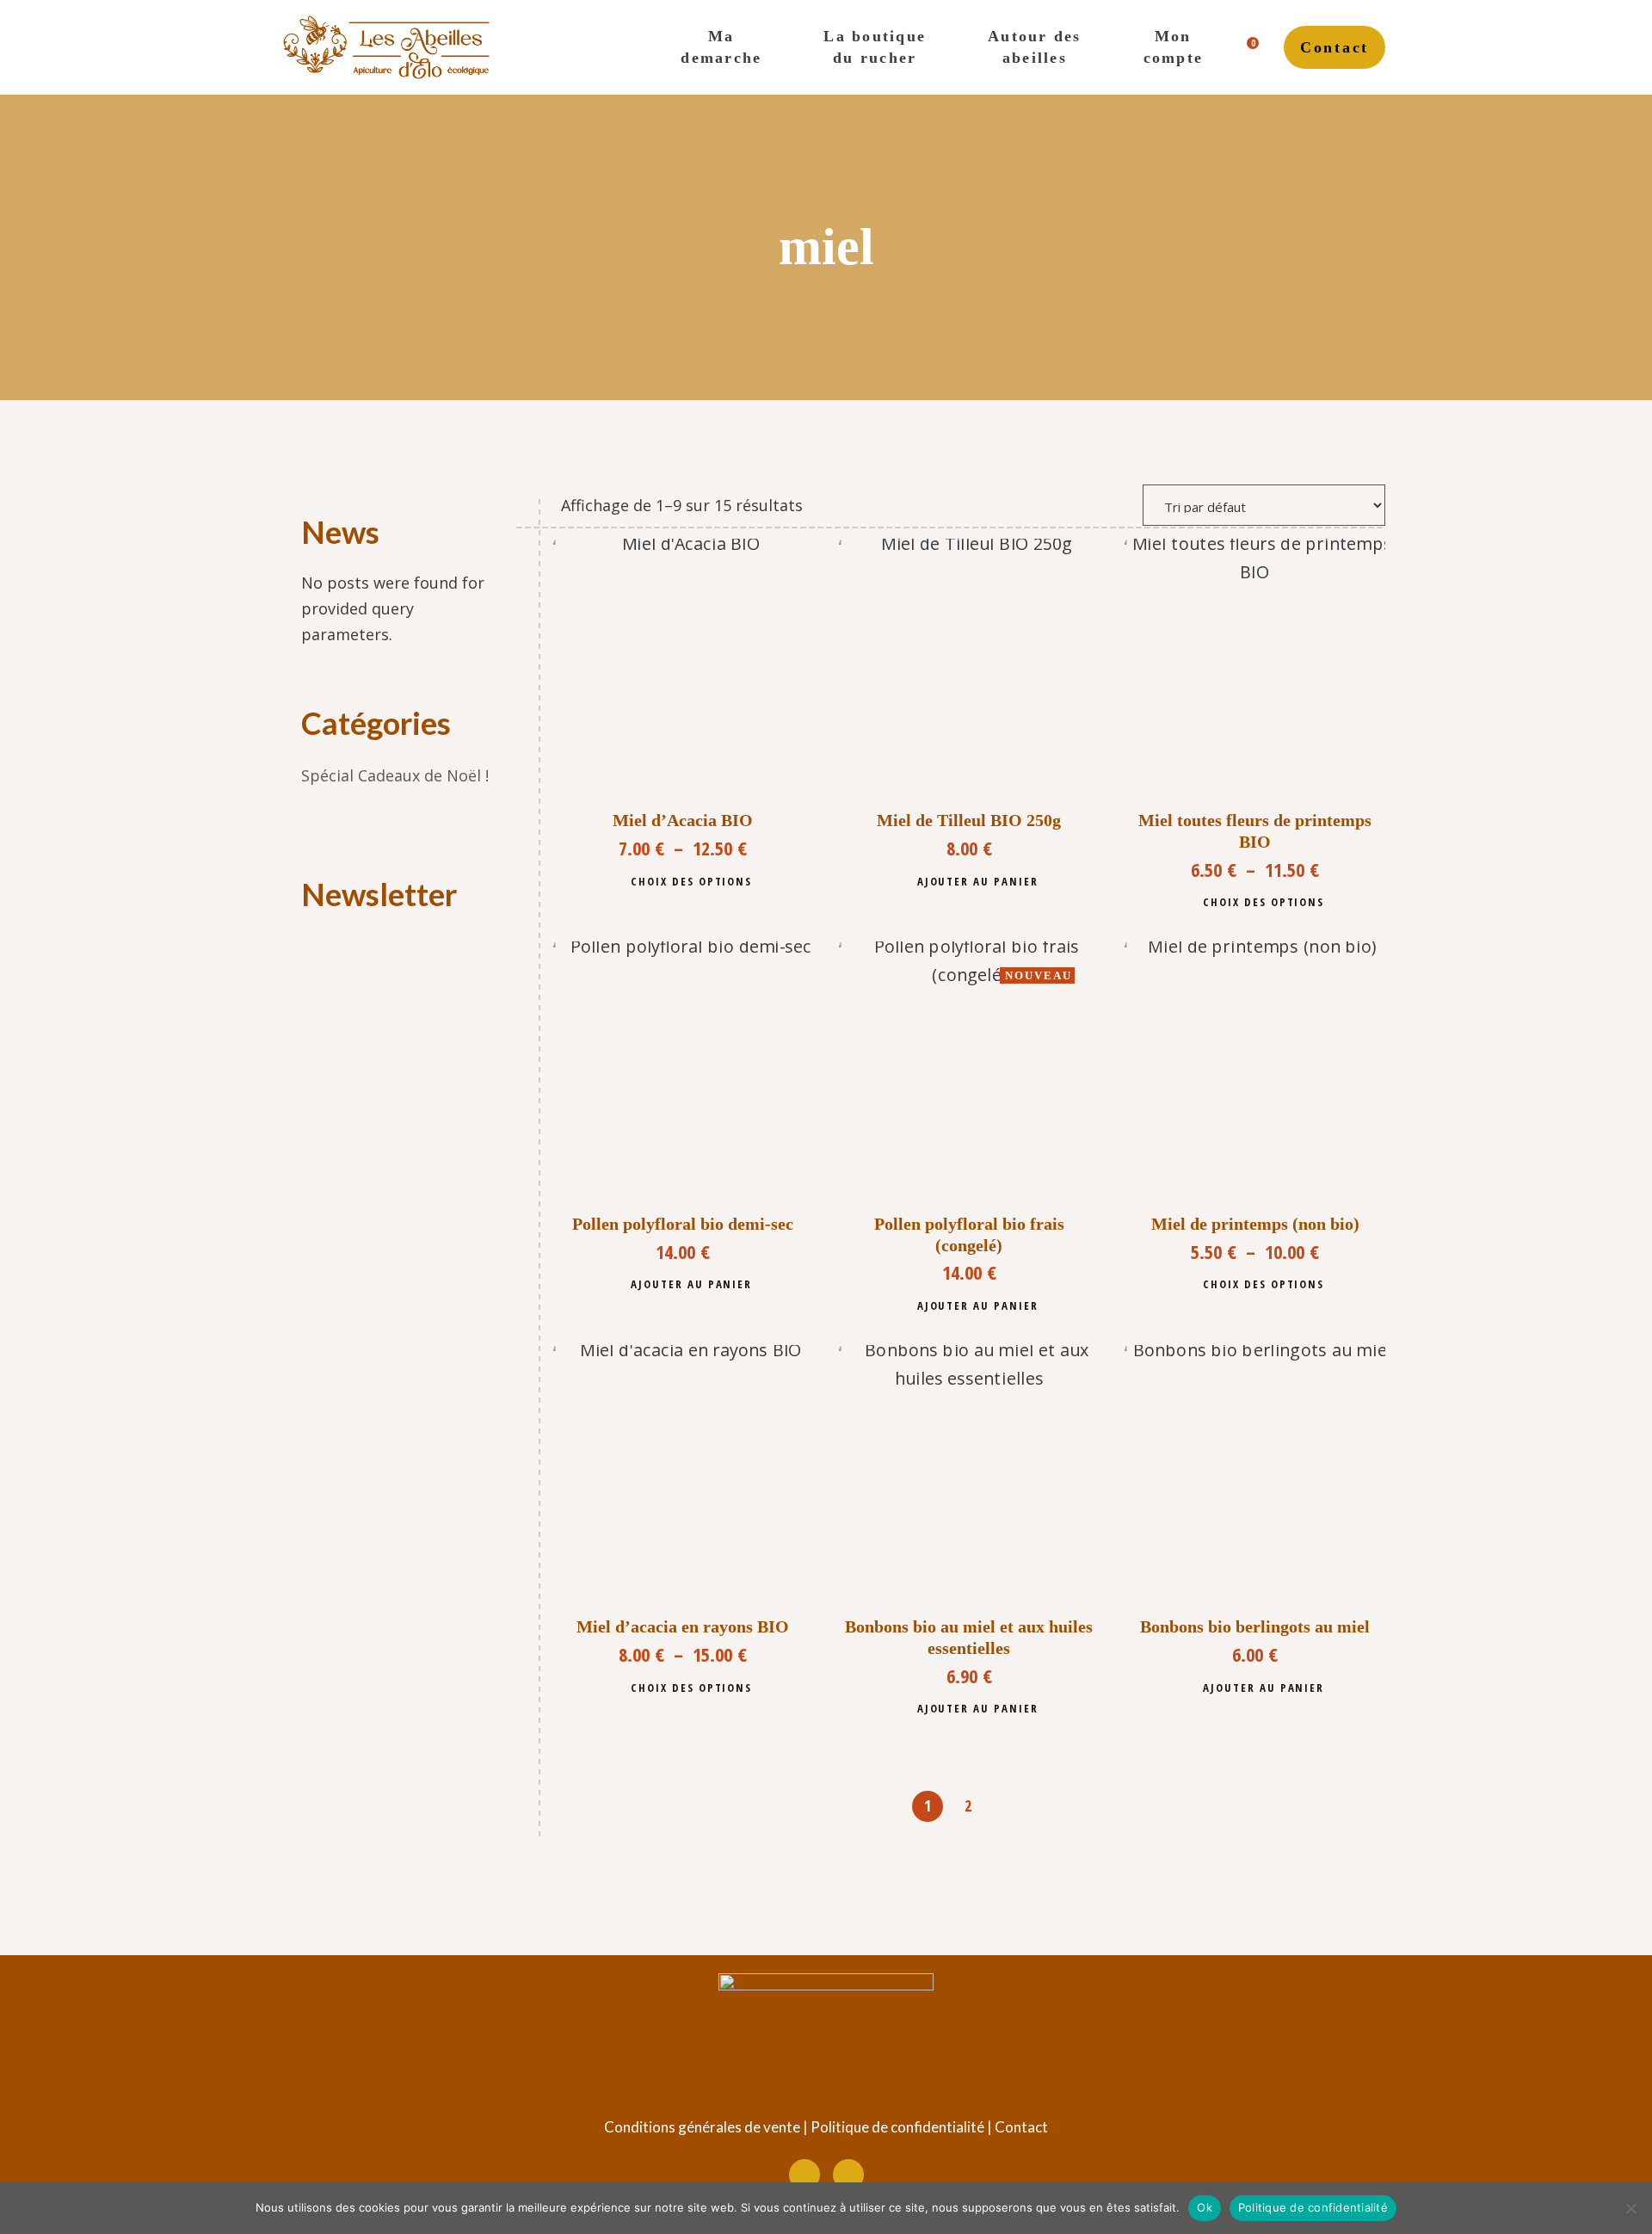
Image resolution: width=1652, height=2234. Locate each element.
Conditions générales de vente (702, 2127)
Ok (1205, 2207)
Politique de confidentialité (897, 2127)
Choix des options (691, 881)
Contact (1021, 2127)
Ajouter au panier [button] (978, 881)
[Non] (1630, 2208)
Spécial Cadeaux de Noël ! (395, 775)
